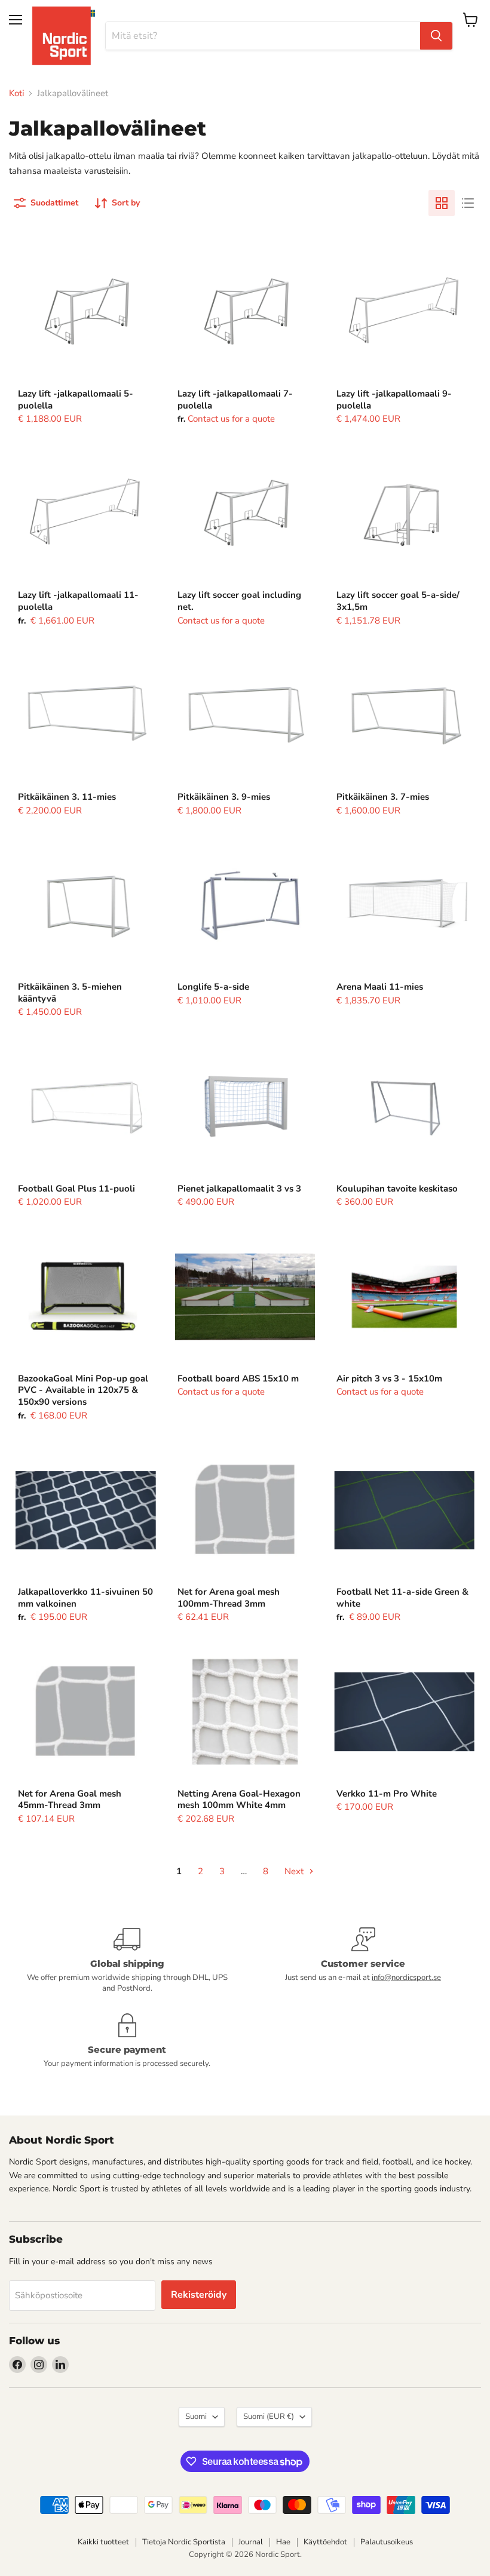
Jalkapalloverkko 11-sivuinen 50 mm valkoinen (85, 1598)
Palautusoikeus (387, 2542)
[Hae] (436, 36)
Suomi (196, 2417)
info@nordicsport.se (406, 1978)
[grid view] (442, 203)
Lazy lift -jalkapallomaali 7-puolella (235, 400)
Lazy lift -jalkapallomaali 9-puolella (394, 400)
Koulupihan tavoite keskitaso (397, 1189)
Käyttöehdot (325, 2542)
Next (295, 1871)
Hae (283, 2542)
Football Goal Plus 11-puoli (76, 1189)
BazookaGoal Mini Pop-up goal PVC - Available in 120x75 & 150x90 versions (83, 1390)
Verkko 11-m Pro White (387, 1794)
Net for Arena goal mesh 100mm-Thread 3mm (229, 1598)
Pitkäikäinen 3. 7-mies (383, 797)
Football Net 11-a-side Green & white (402, 1598)
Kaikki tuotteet (103, 2542)
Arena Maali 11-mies (380, 987)
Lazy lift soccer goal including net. (239, 601)
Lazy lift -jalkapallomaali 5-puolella (76, 400)
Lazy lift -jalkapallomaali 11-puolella (78, 601)
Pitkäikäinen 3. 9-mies (224, 797)
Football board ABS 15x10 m (238, 1378)
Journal (251, 2542)
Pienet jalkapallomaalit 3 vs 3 (239, 1189)
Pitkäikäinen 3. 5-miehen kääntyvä (70, 993)
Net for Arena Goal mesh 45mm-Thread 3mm (70, 1800)
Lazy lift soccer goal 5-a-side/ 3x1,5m (398, 601)
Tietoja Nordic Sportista (184, 2542)
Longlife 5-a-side (213, 987)
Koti (16, 93)
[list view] (468, 203)
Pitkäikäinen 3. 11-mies (67, 797)
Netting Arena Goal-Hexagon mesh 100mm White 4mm (239, 1800)
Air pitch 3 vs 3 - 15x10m (389, 1378)
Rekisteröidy (199, 2295)
